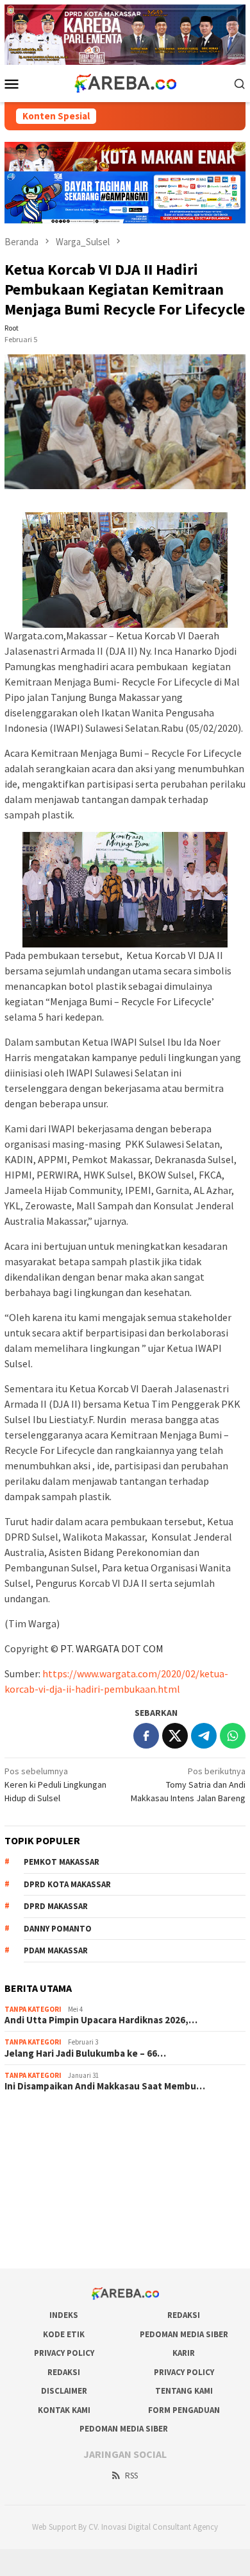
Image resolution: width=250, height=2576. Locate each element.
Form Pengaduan (184, 2410)
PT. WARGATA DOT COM (112, 1648)
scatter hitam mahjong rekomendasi (74, 2120)
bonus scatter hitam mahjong (60, 2206)
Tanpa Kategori (33, 2009)
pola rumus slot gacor (46, 2154)
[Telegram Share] (204, 1736)
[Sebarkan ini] (146, 1736)
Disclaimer (64, 2391)
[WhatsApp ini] (233, 1736)
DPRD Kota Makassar (67, 1884)
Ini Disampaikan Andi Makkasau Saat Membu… (105, 2086)
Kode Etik (64, 2334)
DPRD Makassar (56, 1906)
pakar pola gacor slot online (58, 2224)
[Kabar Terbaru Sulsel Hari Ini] (125, 82)
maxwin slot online (39, 2137)
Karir (184, 2353)
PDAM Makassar (56, 1950)
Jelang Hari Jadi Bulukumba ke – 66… (85, 2053)
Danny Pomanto (58, 1929)
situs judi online (34, 2189)
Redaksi (184, 2315)
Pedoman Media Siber (184, 2334)
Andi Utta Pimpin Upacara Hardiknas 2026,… (101, 2020)
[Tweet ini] (175, 1736)
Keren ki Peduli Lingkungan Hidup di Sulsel (55, 1785)
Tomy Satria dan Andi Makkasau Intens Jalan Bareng (188, 1785)
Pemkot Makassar (62, 1862)
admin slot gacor (37, 2172)
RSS (131, 2476)
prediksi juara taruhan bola (55, 2241)
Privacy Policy (64, 2353)
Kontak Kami (64, 2410)
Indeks (64, 2315)
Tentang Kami (184, 2391)
